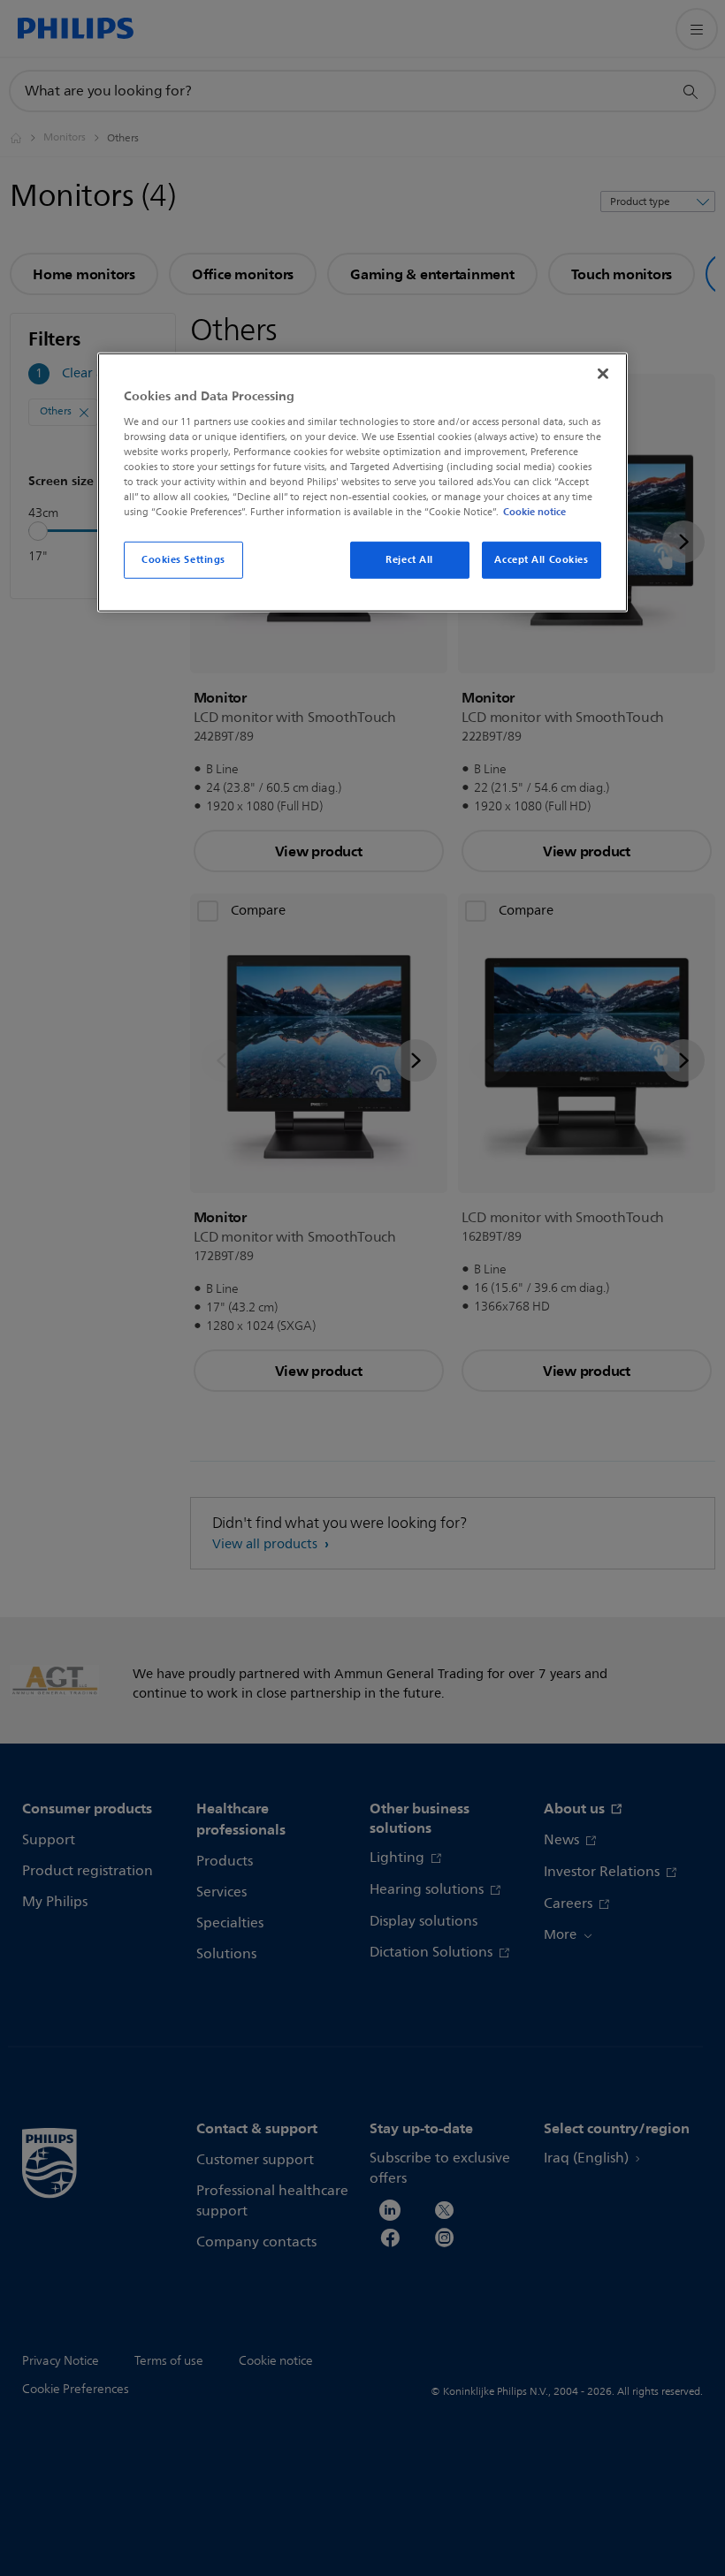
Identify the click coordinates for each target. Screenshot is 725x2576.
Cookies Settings (183, 559)
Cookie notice (534, 512)
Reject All (409, 559)
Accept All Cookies (541, 559)
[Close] (603, 374)
